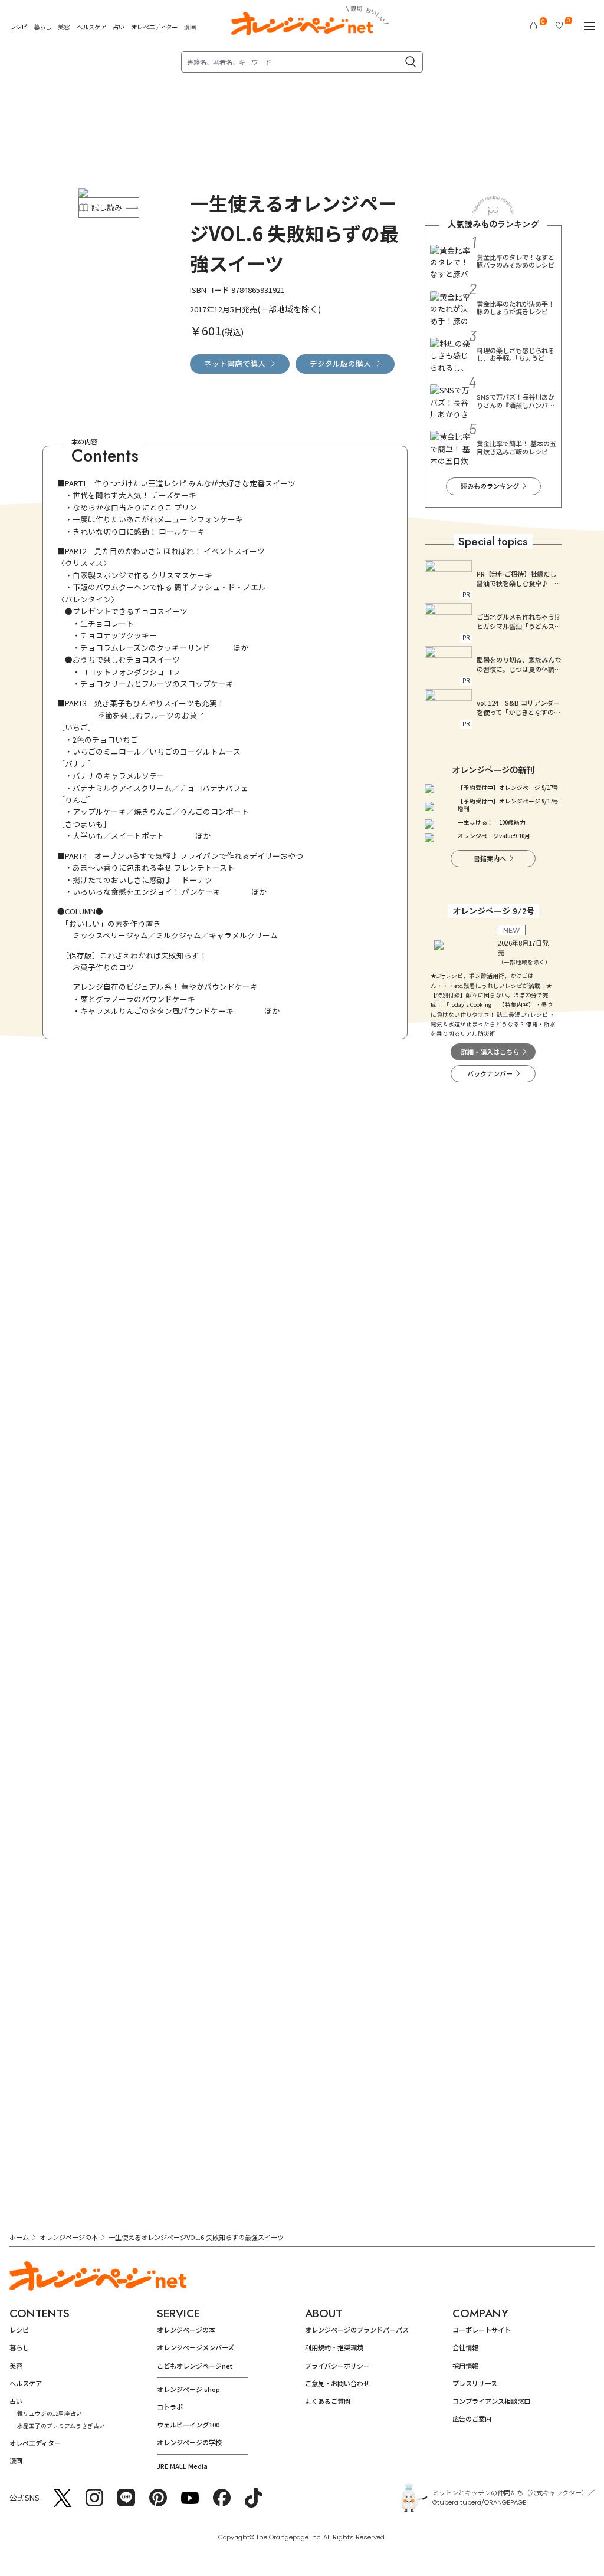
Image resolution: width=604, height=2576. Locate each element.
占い (119, 27)
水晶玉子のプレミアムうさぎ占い (61, 2426)
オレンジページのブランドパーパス (357, 2330)
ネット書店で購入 (235, 363)
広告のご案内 (472, 2419)
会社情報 (465, 2347)
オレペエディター (154, 27)
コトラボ (170, 2407)
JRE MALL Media (182, 2466)
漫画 (190, 27)
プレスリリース (475, 2383)
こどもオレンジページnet (195, 2366)
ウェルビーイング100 (188, 2425)
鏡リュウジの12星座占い (50, 2413)
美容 (64, 27)
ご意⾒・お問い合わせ (337, 2383)
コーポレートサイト (482, 2330)
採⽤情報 (465, 2366)
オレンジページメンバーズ (196, 2347)
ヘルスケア (91, 27)
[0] (534, 26)
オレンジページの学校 (189, 2442)
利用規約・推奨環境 (334, 2347)
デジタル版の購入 (340, 363)
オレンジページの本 (69, 2237)
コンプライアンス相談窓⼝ (491, 2401)
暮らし (42, 27)
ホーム (19, 2237)
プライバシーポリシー (337, 2366)
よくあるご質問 (328, 2401)
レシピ (18, 27)
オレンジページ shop (188, 2389)
